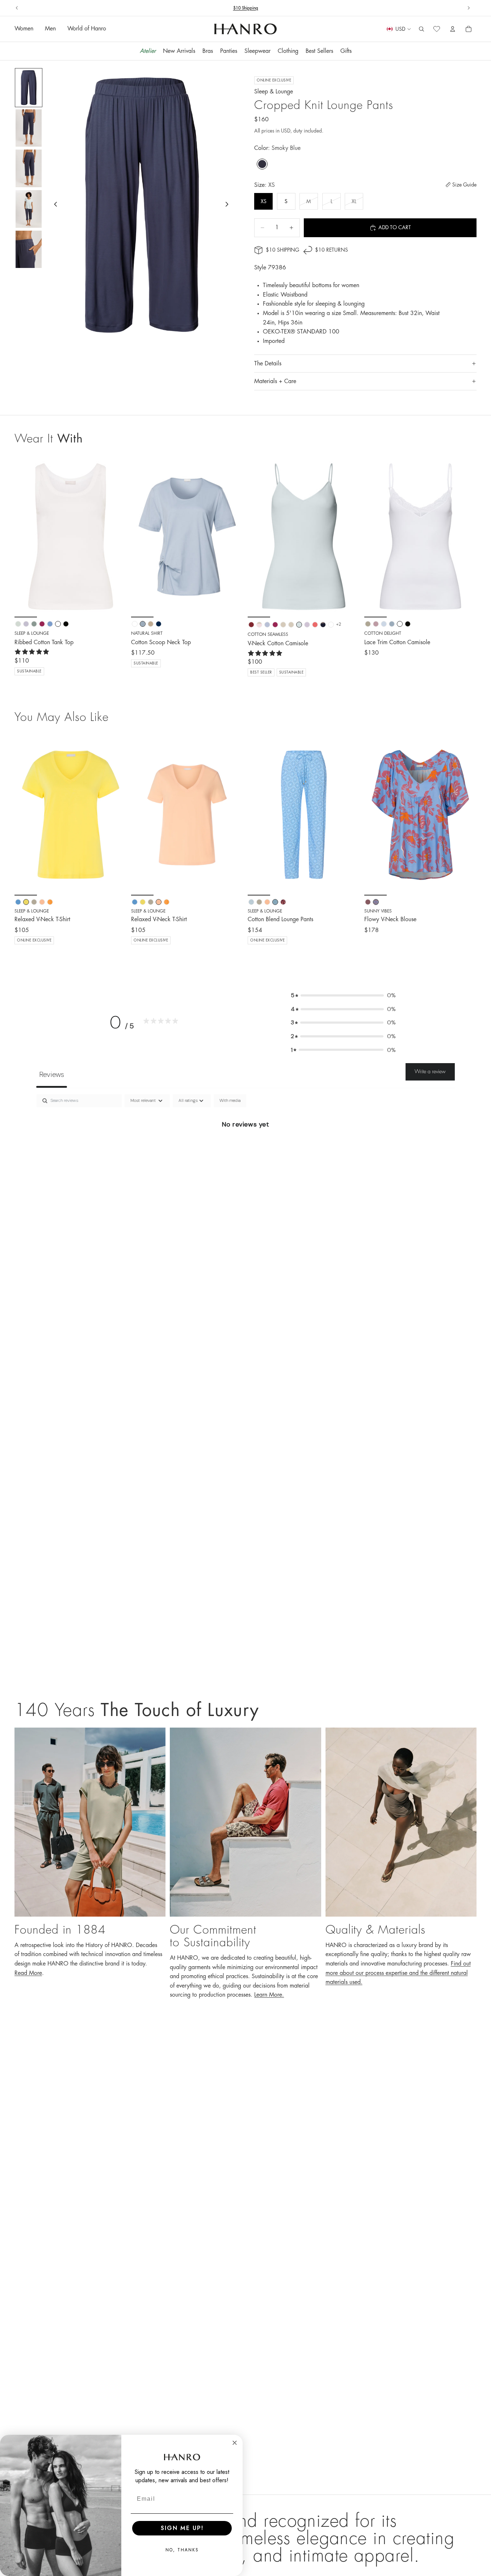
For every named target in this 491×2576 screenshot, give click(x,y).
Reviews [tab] (52, 1074)
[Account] (453, 29)
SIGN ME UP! (182, 2528)
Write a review (430, 1071)
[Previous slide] (17, 8)
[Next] (116, 815)
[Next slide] (469, 8)
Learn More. (269, 1995)
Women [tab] (24, 29)
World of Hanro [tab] (87, 29)
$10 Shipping (282, 250)
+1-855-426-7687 (260, 8)
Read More (28, 1973)
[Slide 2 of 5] (29, 128)
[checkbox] (230, 1101)
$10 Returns (331, 250)
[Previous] (25, 815)
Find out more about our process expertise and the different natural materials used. (398, 1973)
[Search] (421, 29)
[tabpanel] (246, 1149)
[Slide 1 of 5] (29, 88)
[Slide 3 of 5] (29, 168)
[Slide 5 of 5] (29, 249)
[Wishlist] (437, 29)
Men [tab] (50, 29)
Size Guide (464, 185)
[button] (343, 995)
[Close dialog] (235, 2443)
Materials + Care (275, 381)
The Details (268, 364)
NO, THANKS (182, 2550)
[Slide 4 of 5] (29, 209)
